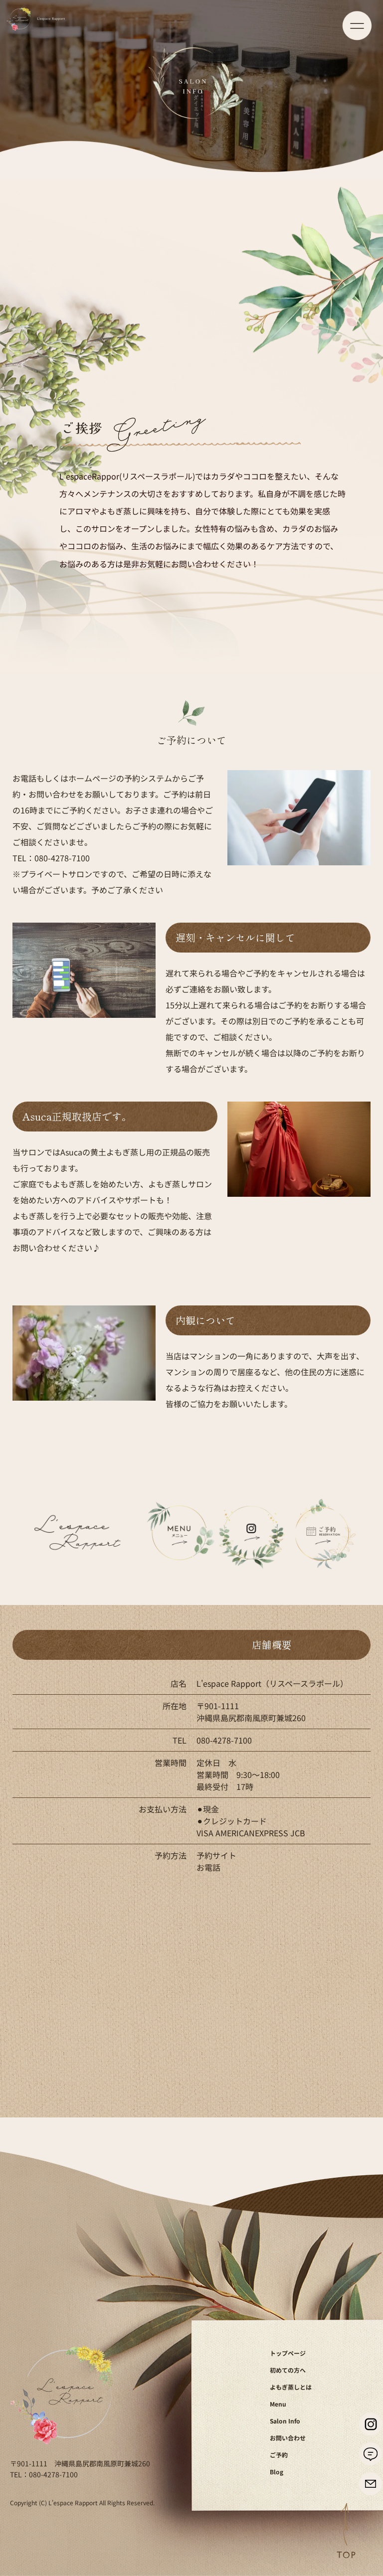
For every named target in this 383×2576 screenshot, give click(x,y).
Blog (277, 2472)
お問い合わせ (288, 2438)
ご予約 (279, 2455)
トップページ (288, 2353)
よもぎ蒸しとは (291, 2387)
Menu (278, 2404)
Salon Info (285, 2421)
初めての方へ (288, 2370)
